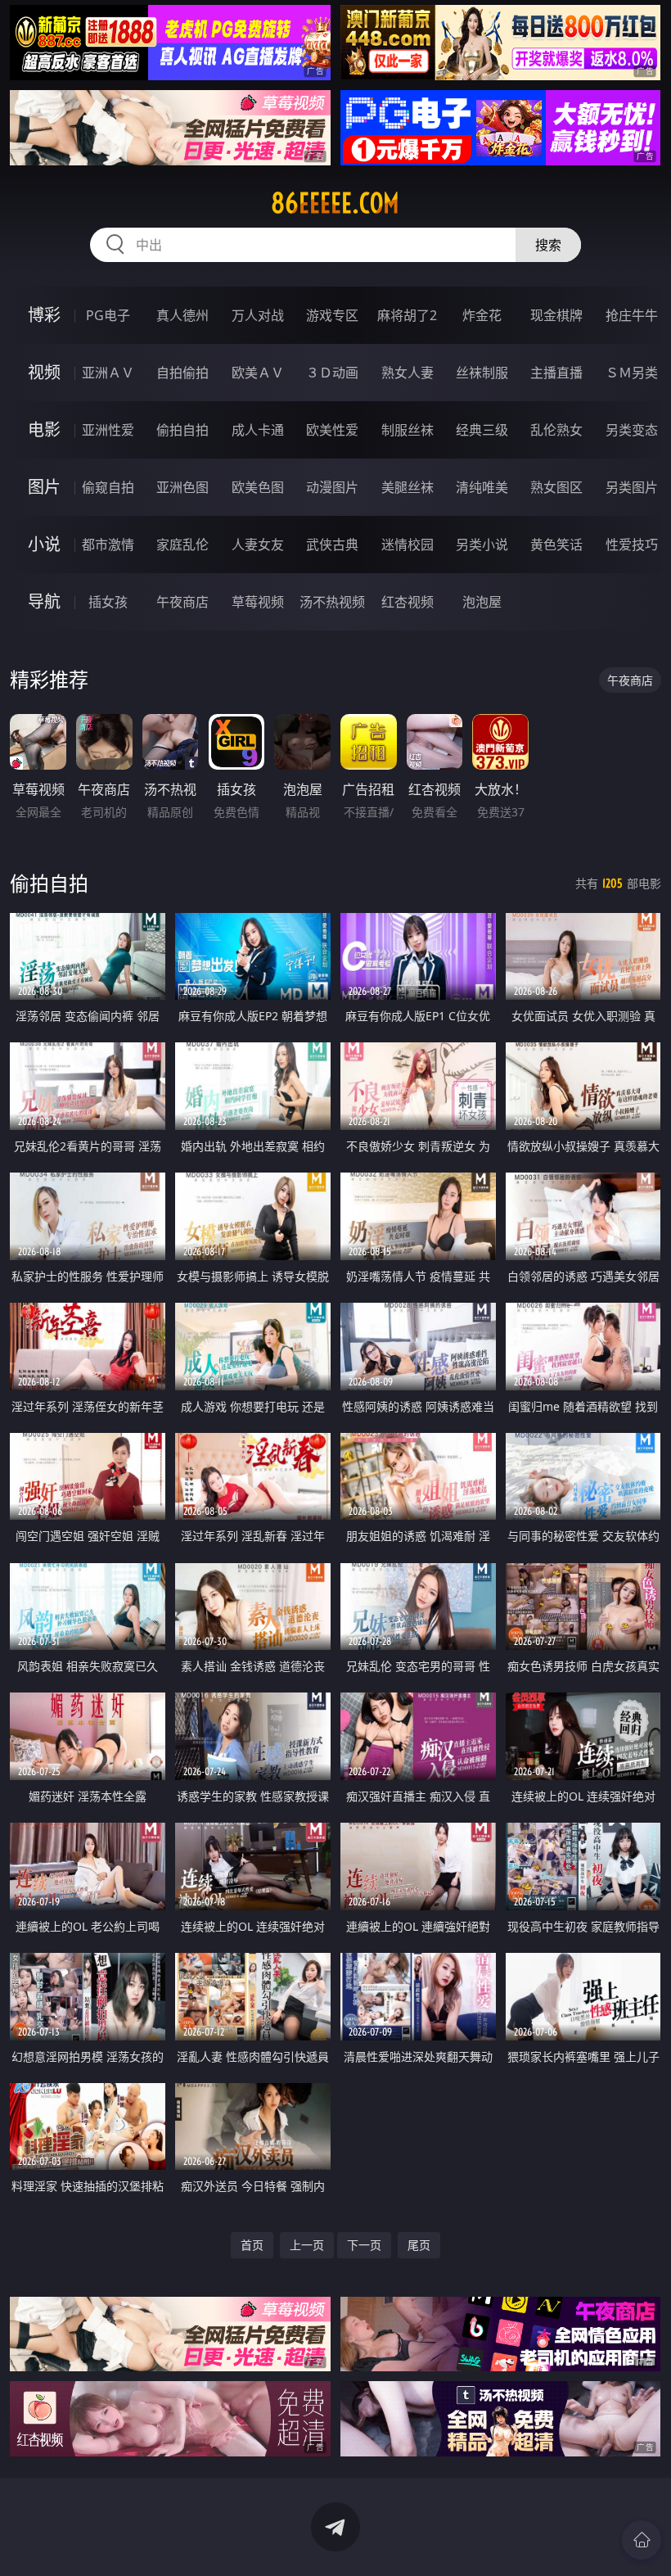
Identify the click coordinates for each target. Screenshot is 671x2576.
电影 (44, 429)
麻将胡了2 (407, 315)
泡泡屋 (482, 602)
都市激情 (108, 545)
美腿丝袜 (408, 487)
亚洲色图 (182, 487)
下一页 (364, 2245)
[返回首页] (642, 2540)
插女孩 (108, 602)
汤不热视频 (332, 602)
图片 (44, 487)
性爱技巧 (632, 545)
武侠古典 (332, 545)
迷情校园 (408, 545)
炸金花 (482, 315)
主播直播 (556, 373)
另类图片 (632, 487)
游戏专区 (332, 315)
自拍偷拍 (182, 373)
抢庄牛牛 (632, 315)
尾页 (419, 2245)
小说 (44, 544)
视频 (44, 372)
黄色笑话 (556, 545)
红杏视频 (408, 602)
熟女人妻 (408, 373)
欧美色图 (258, 487)
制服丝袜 (408, 430)
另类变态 (632, 430)
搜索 (548, 245)
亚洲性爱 (108, 430)
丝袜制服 (482, 373)
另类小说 (482, 545)
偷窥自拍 (108, 487)
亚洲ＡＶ (108, 373)
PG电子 (108, 315)
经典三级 (482, 430)
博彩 (44, 315)
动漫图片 (332, 487)
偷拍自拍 (182, 430)
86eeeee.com (335, 203)
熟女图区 (556, 487)
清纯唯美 (482, 487)
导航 (44, 601)
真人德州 (182, 315)
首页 (252, 2245)
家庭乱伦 (182, 545)
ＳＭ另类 (632, 373)
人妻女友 (258, 545)
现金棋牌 (556, 315)
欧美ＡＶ (258, 373)
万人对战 (258, 315)
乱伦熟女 (556, 430)
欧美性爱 (332, 430)
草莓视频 (258, 602)
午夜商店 (182, 602)
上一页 (307, 2245)
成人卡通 (258, 430)
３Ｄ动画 (332, 373)
